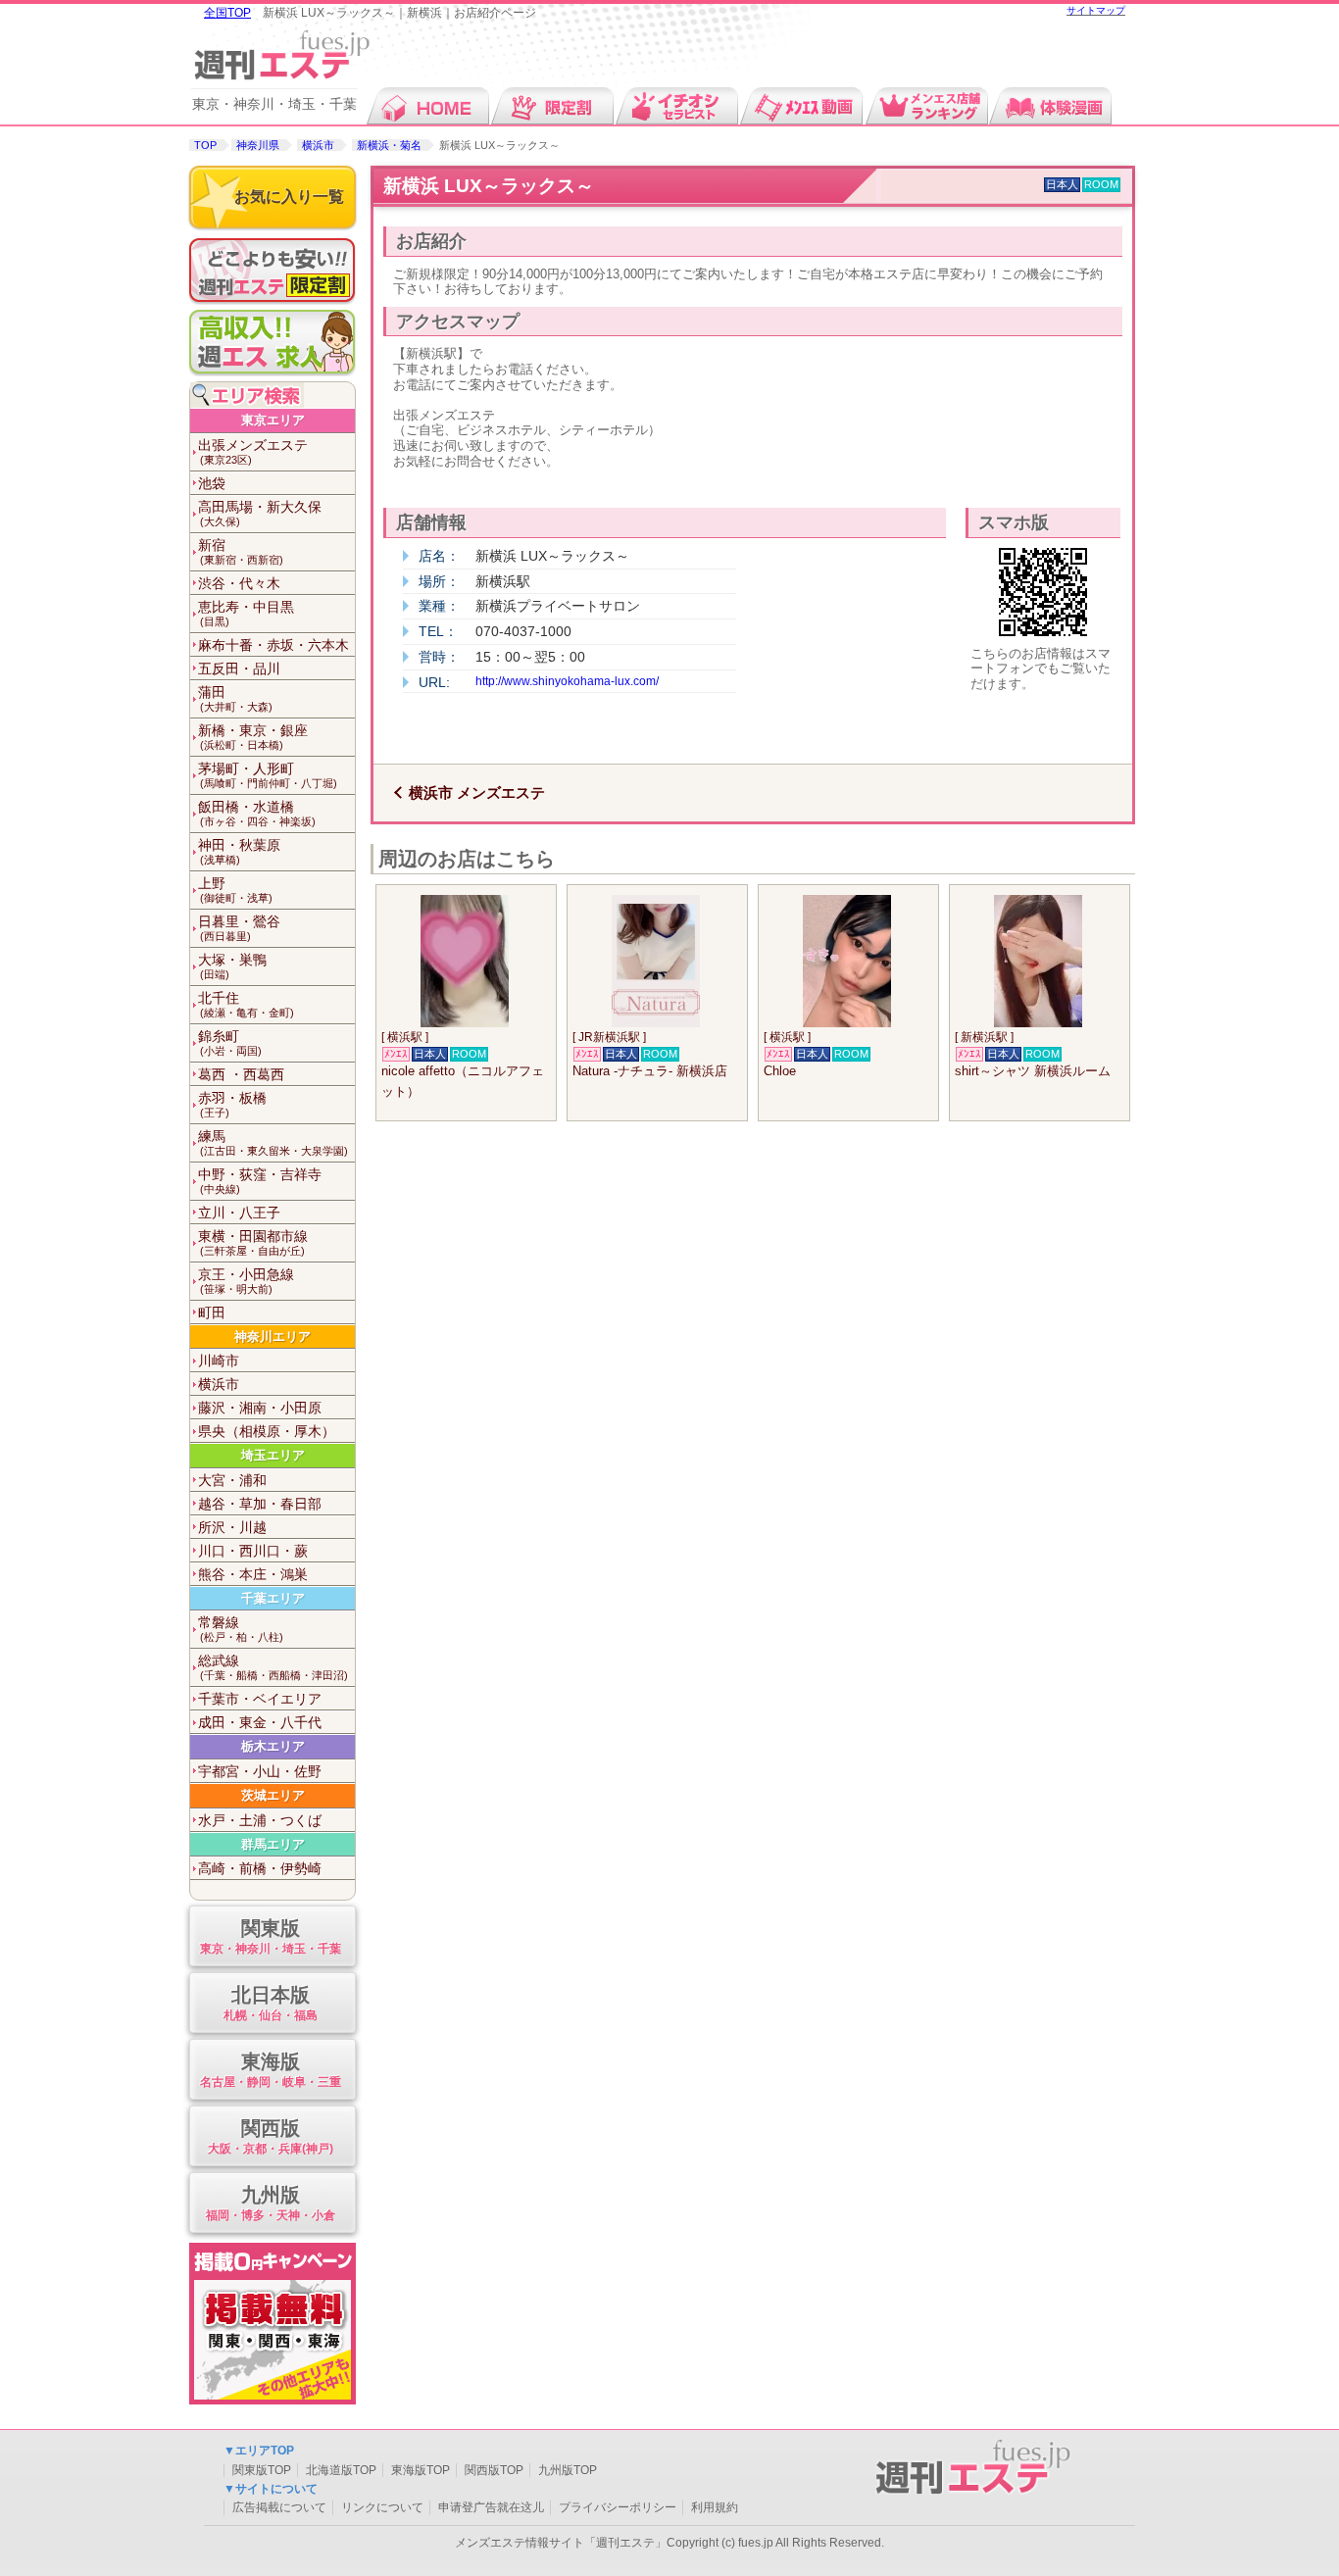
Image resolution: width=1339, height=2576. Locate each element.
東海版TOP (421, 2470)
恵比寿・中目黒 (246, 613)
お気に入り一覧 (289, 197)
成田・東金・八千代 (260, 1722)
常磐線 (241, 1629)
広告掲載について (279, 2507)
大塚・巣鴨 (232, 966)
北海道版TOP (341, 2470)
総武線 (273, 1667)
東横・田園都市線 (253, 1242)
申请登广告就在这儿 (491, 2507)
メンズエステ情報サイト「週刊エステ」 (561, 2543)
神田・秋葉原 (239, 851)
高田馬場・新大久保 (260, 513)
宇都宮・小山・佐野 (260, 1771)
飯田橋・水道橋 (257, 813)
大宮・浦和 (232, 1480)
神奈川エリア (273, 1337)
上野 (235, 890)
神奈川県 (258, 145)
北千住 (246, 1004)
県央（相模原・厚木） (267, 1431)
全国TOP (227, 13)
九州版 (271, 2203)
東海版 (271, 2069)
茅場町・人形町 (268, 775)
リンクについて (382, 2507)
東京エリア (273, 420)
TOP (205, 145)
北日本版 (271, 2003)
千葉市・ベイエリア (260, 1699)
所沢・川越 (232, 1527)
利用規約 (715, 2507)
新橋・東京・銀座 (253, 737)
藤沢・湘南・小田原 (260, 1408)
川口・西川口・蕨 (253, 1551)
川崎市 (219, 1361)
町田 (212, 1313)
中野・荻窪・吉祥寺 (260, 1181)
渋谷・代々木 (239, 583)
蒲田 (235, 698)
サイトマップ (1096, 10)
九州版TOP (568, 2470)
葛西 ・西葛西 (241, 1074)
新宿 (241, 551)
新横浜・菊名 (389, 145)
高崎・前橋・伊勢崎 (260, 1868)
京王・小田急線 (246, 1281)
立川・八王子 (239, 1213)
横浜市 (318, 145)
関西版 (271, 2136)
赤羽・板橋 (232, 1104)
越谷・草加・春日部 (260, 1504)
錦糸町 (230, 1042)
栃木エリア (273, 1746)
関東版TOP (262, 2470)
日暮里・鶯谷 (239, 928)
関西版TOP (494, 2470)
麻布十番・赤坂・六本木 (273, 645)
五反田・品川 (239, 669)
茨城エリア (273, 1795)
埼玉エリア (273, 1455)
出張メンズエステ (253, 451)
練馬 (273, 1142)
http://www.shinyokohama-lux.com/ (567, 681)
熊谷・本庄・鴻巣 (253, 1574)
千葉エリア (273, 1598)
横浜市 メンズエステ (477, 793)
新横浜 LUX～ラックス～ (489, 186)
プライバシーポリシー (618, 2507)
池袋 (212, 483)
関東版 (271, 1936)
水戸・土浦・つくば (260, 1820)
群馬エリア (273, 1844)
